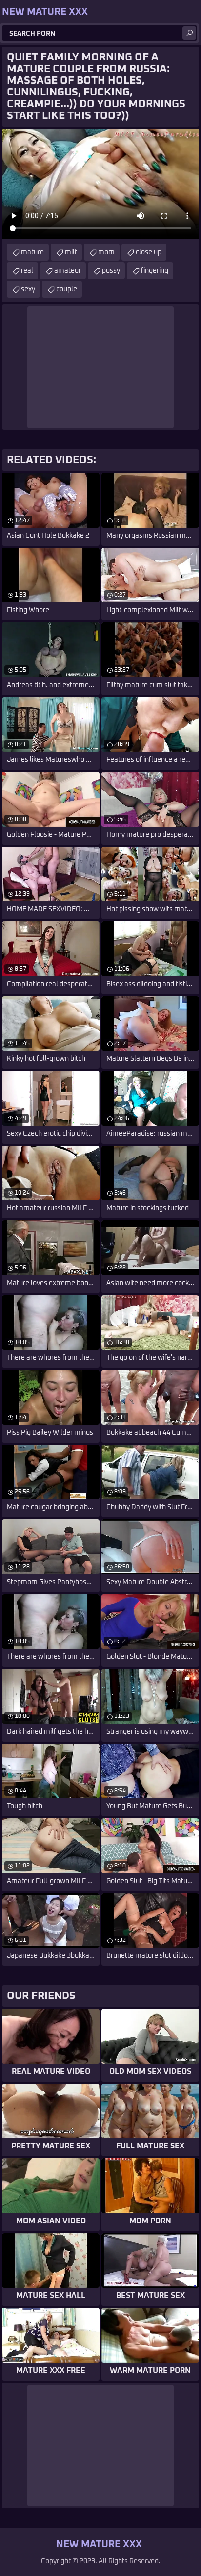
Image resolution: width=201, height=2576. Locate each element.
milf (71, 252)
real (27, 271)
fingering (155, 271)
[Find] (189, 33)
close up (149, 252)
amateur (68, 271)
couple (67, 289)
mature (32, 252)
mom (106, 252)
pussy (111, 271)
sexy (28, 289)
